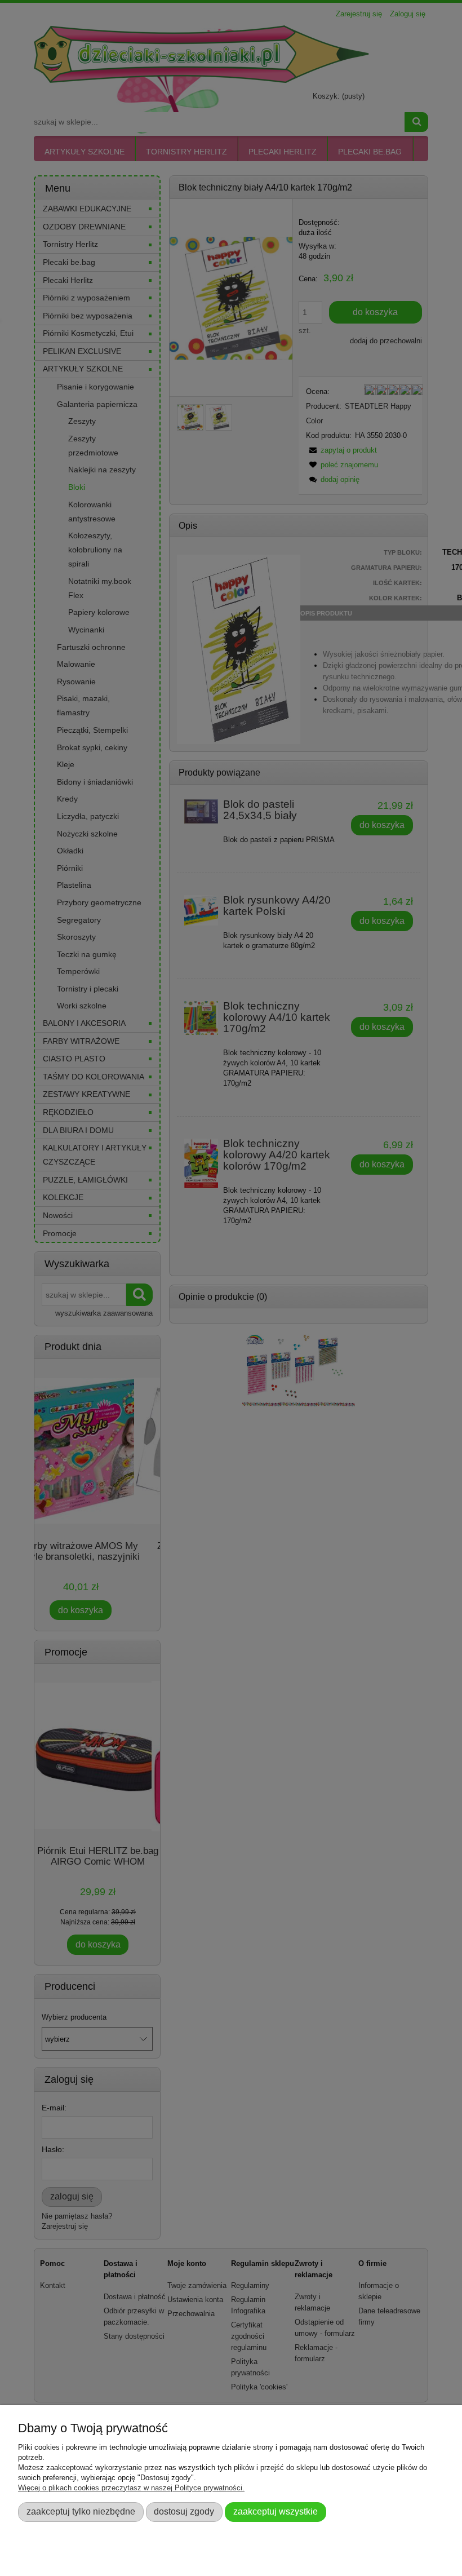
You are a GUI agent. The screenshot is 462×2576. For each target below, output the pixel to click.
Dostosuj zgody (184, 2511)
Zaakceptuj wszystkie (276, 2511)
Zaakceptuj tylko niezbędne (81, 2511)
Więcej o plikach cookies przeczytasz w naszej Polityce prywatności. (131, 2488)
